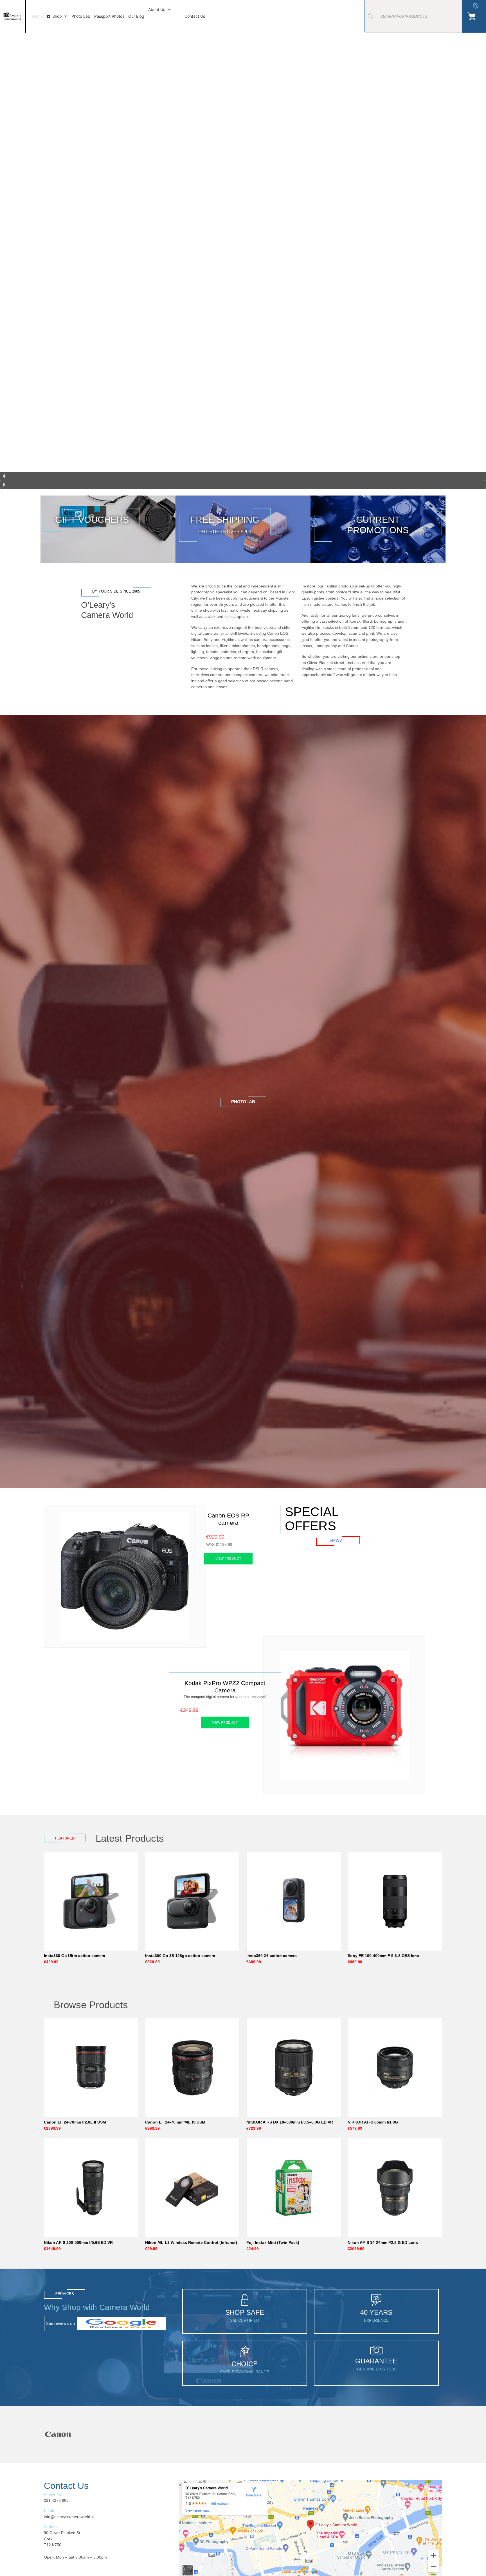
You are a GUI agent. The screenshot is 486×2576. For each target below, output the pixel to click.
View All (338, 1541)
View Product (228, 1558)
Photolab (243, 1102)
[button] (243, 476)
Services (65, 2294)
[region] (243, 248)
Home (37, 16)
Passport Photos (109, 16)
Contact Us (195, 16)
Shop (57, 16)
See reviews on (60, 2323)
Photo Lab (81, 16)
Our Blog (136, 16)
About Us (157, 9)
